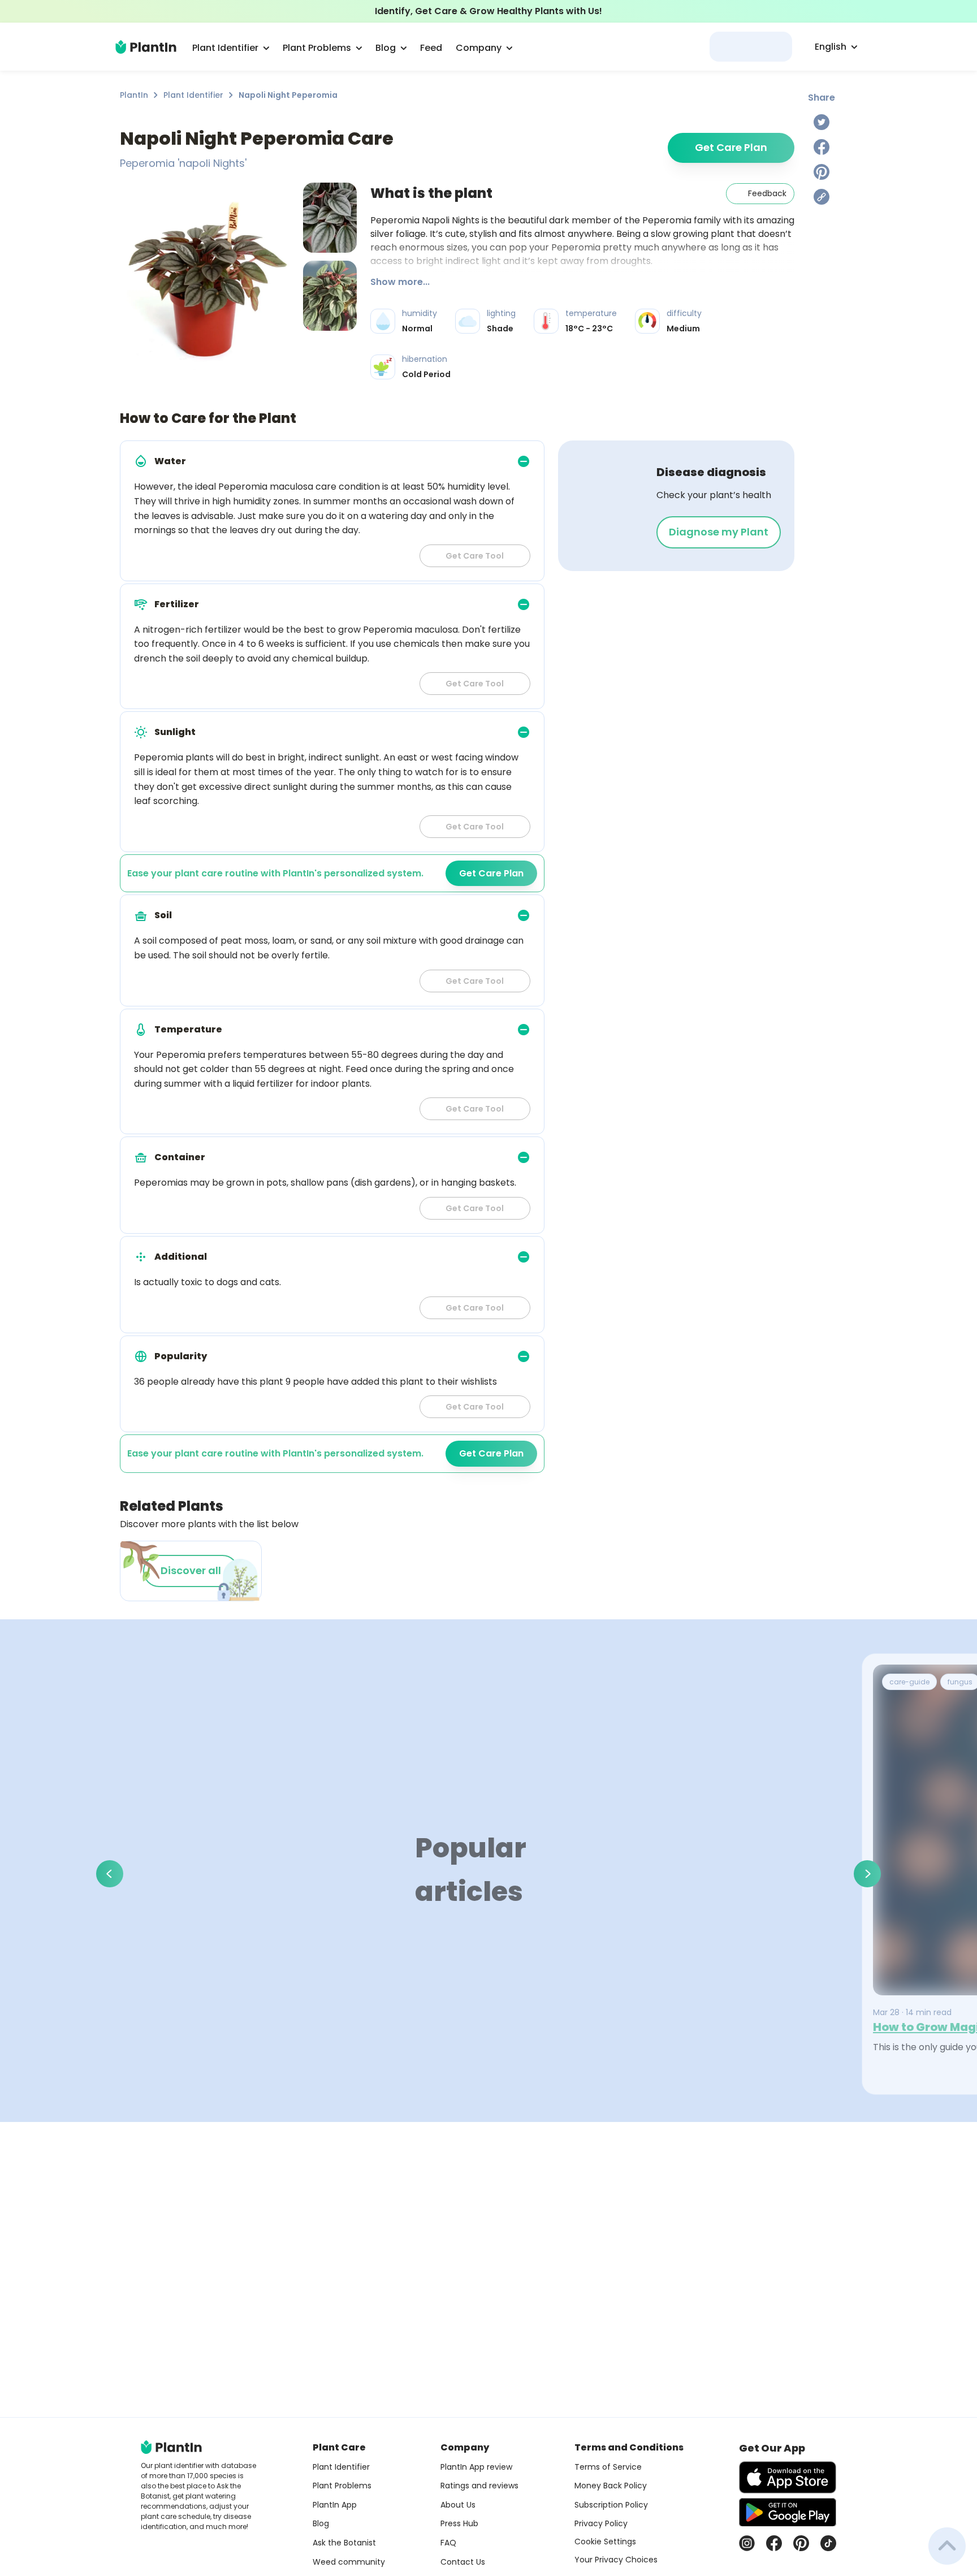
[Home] (146, 47)
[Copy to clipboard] (822, 197)
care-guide (909, 1682)
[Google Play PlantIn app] (788, 2512)
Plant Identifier (193, 95)
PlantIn (134, 95)
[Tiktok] (828, 2543)
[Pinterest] (822, 172)
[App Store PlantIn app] (788, 2477)
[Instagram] (747, 2543)
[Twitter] (822, 122)
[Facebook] (822, 147)
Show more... (400, 282)
